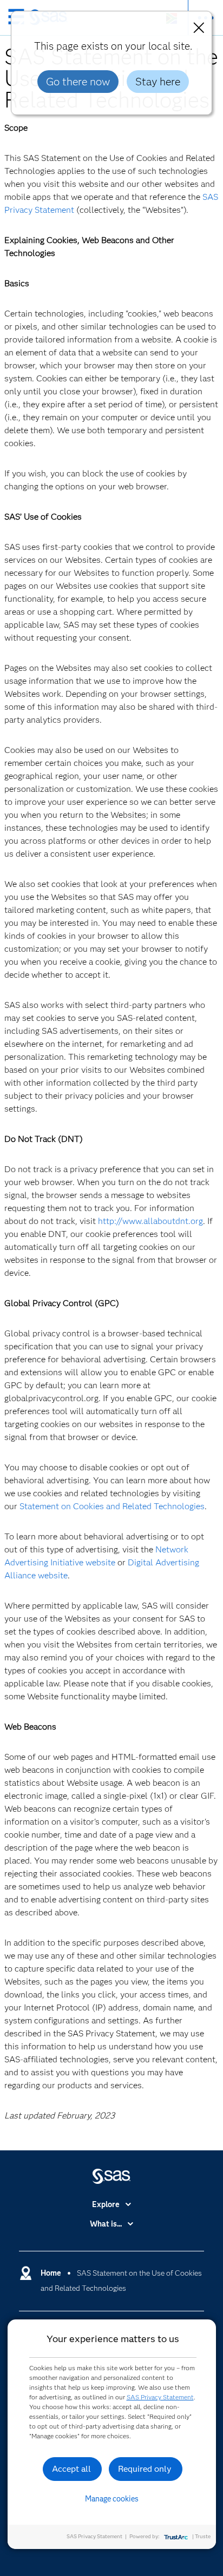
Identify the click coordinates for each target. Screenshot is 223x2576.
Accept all (71, 2469)
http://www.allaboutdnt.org (150, 1221)
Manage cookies (112, 2499)
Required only (145, 2469)
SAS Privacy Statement (160, 2397)
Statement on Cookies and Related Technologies (112, 1506)
